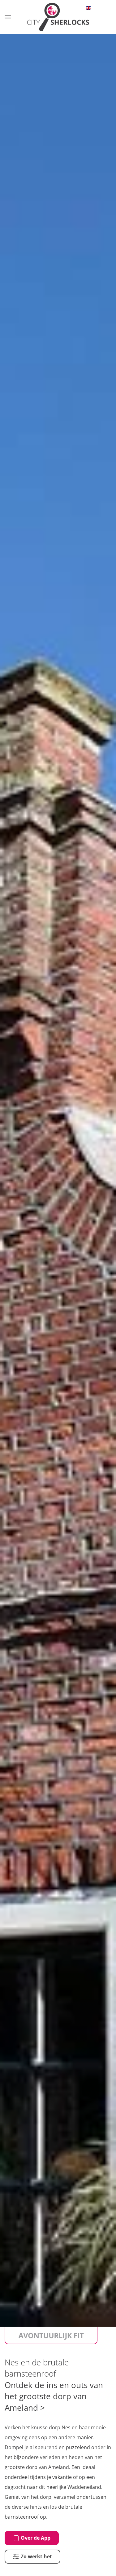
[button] (8, 17)
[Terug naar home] (58, 17)
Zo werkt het (36, 2556)
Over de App (36, 2538)
